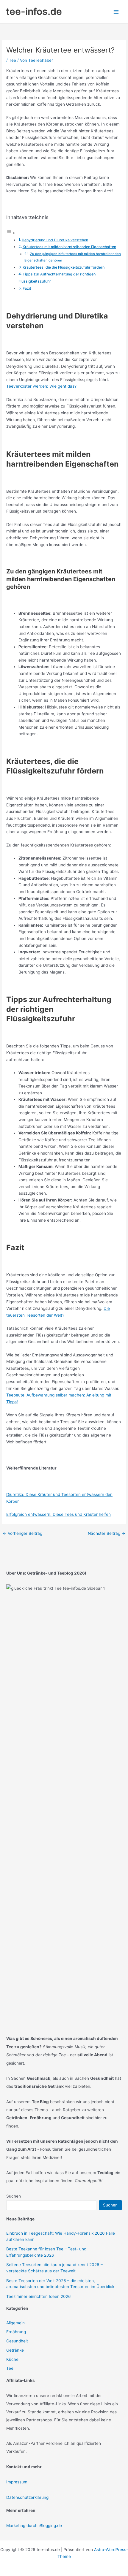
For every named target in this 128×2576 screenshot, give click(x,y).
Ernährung (16, 2332)
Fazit (27, 288)
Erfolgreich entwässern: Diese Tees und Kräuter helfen (58, 1514)
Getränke (15, 2350)
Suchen (14, 2196)
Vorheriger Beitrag (22, 1534)
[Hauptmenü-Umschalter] (116, 12)
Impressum (17, 2482)
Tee (13, 60)
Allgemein (15, 2323)
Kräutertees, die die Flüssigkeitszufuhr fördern (64, 267)
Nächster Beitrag (107, 1534)
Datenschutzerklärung (27, 2497)
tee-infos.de (34, 11)
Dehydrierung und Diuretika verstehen (55, 240)
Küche (12, 2359)
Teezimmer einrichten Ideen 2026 (39, 2296)
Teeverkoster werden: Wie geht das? (41, 386)
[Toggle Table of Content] (11, 233)
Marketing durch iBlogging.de (34, 2526)
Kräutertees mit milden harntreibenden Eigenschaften (69, 247)
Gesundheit (17, 2341)
